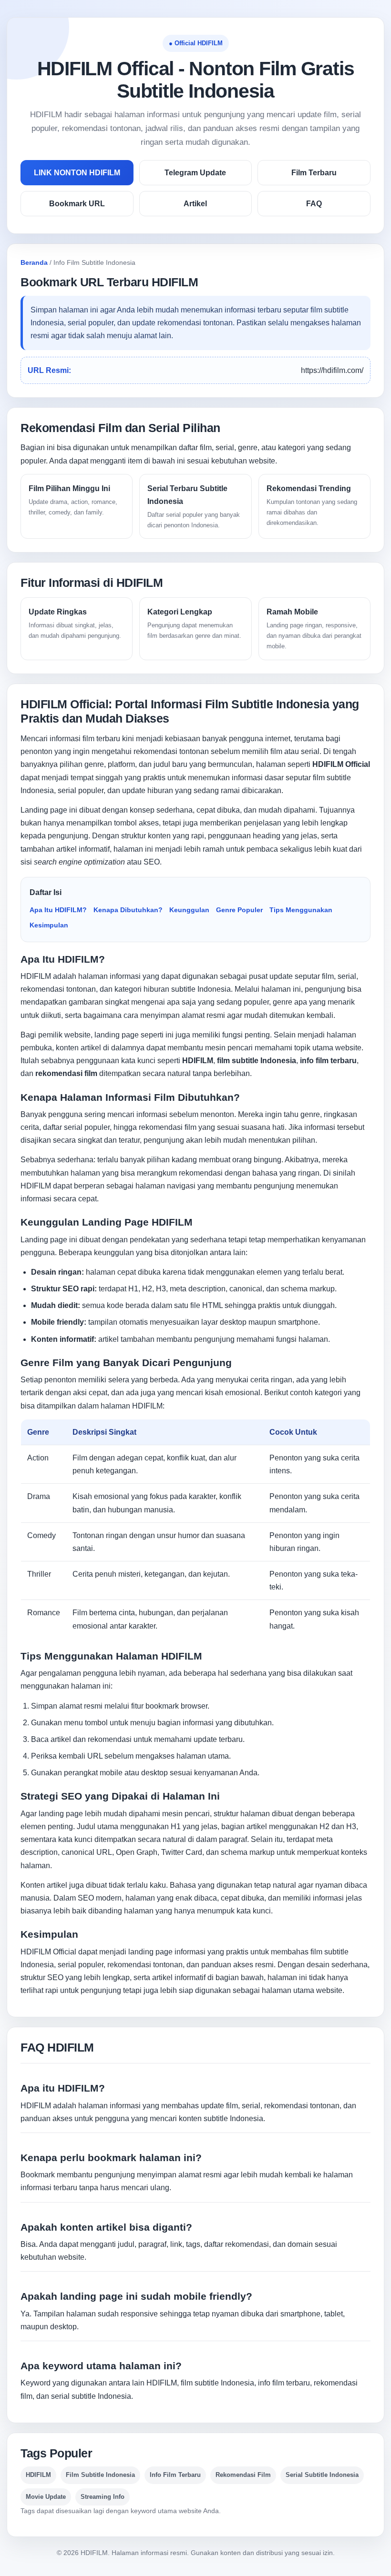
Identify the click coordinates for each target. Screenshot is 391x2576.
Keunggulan (189, 910)
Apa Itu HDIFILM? (58, 910)
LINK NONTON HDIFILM (77, 173)
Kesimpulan (49, 925)
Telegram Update (195, 173)
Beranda (34, 262)
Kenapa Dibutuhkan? (128, 910)
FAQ (314, 204)
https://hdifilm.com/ (332, 370)
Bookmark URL (77, 204)
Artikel (195, 204)
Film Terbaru (314, 173)
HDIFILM (36, 976)
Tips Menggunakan (301, 910)
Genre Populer (239, 910)
